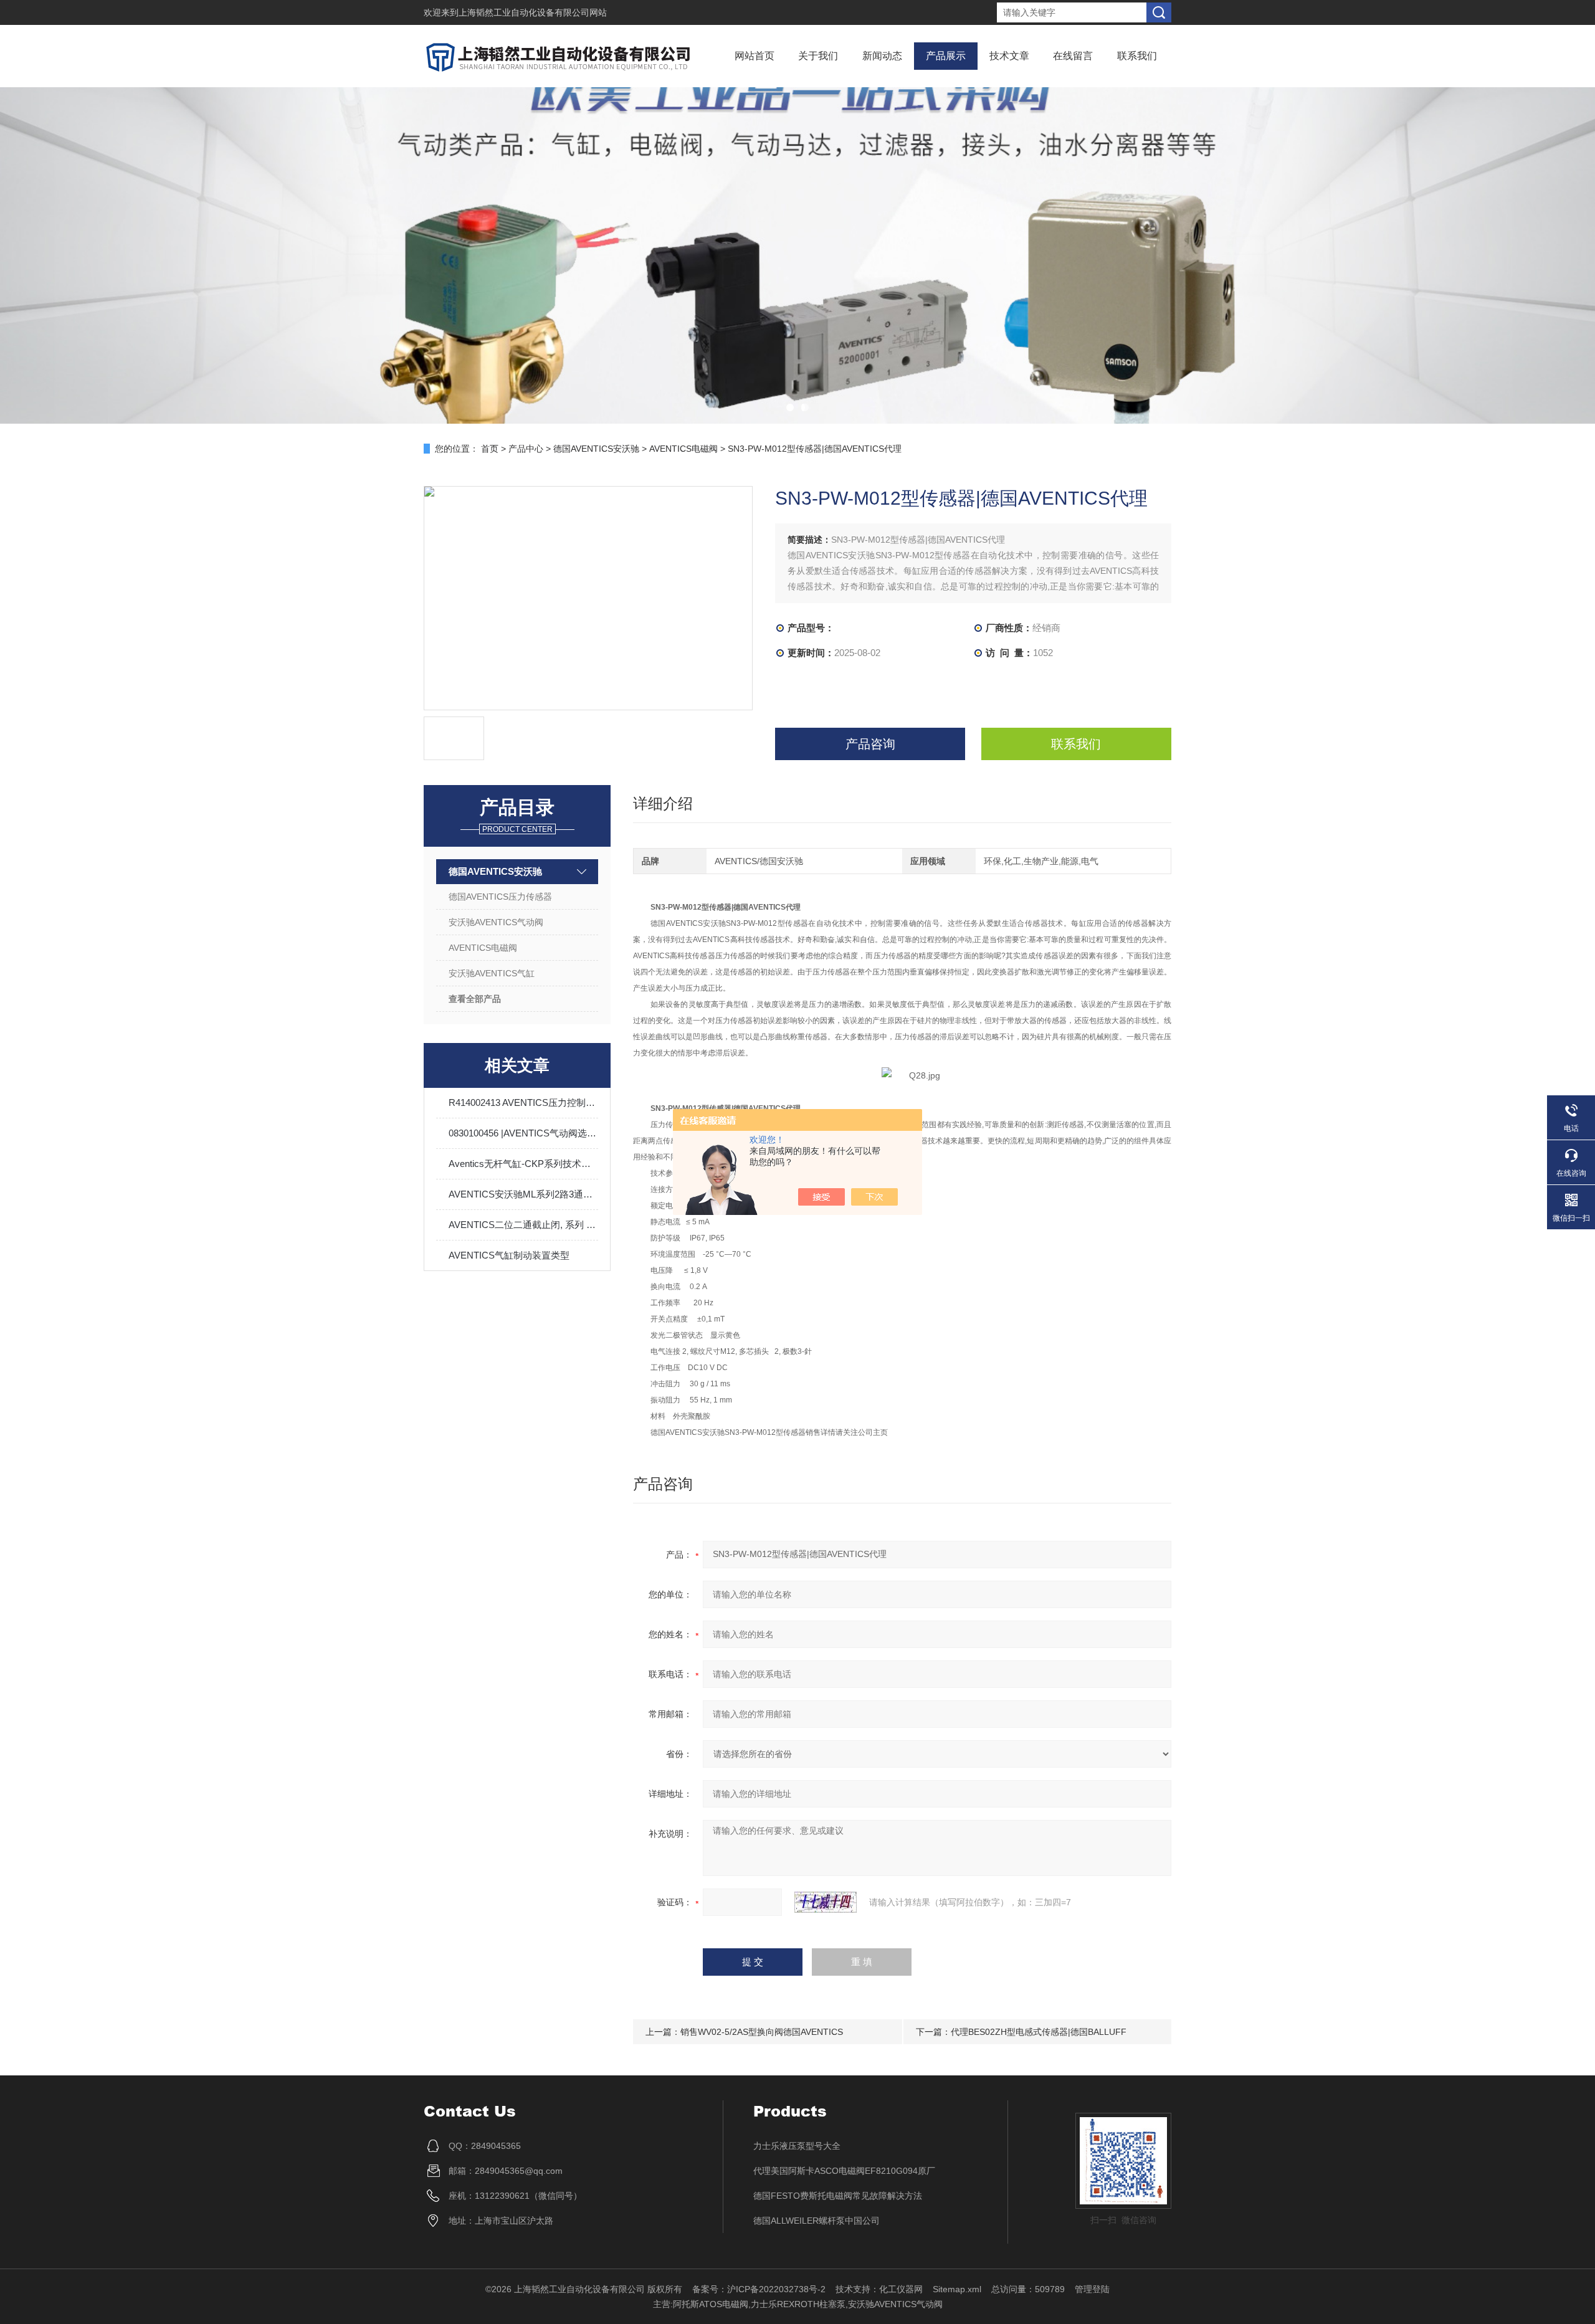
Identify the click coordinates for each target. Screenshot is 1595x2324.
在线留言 (1073, 56)
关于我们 (818, 56)
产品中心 (526, 449)
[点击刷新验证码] (826, 1902)
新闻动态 (882, 56)
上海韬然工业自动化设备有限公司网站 (533, 12)
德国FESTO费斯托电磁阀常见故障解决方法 (838, 2196)
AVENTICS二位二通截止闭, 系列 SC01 (523, 1225)
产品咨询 (870, 744)
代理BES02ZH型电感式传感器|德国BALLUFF (1039, 2032)
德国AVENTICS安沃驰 (596, 449)
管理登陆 (1092, 2289)
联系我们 (1137, 56)
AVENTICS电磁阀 (683, 449)
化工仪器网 (901, 2289)
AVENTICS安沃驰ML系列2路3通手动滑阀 (523, 1194)
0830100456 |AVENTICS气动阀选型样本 (523, 1133)
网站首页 (755, 56)
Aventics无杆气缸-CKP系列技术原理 (523, 1164)
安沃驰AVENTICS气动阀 (496, 922)
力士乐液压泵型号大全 (797, 2146)
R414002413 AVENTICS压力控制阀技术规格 (523, 1102)
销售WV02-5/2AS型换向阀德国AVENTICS (762, 2032)
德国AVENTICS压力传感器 (500, 897)
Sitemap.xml (957, 2289)
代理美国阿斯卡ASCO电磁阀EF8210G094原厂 (844, 2171)
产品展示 (946, 56)
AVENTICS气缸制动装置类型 (509, 1255)
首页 (490, 449)
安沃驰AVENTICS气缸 (492, 973)
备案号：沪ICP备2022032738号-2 (759, 2289)
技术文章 (1009, 56)
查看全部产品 (475, 999)
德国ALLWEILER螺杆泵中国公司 (817, 2221)
